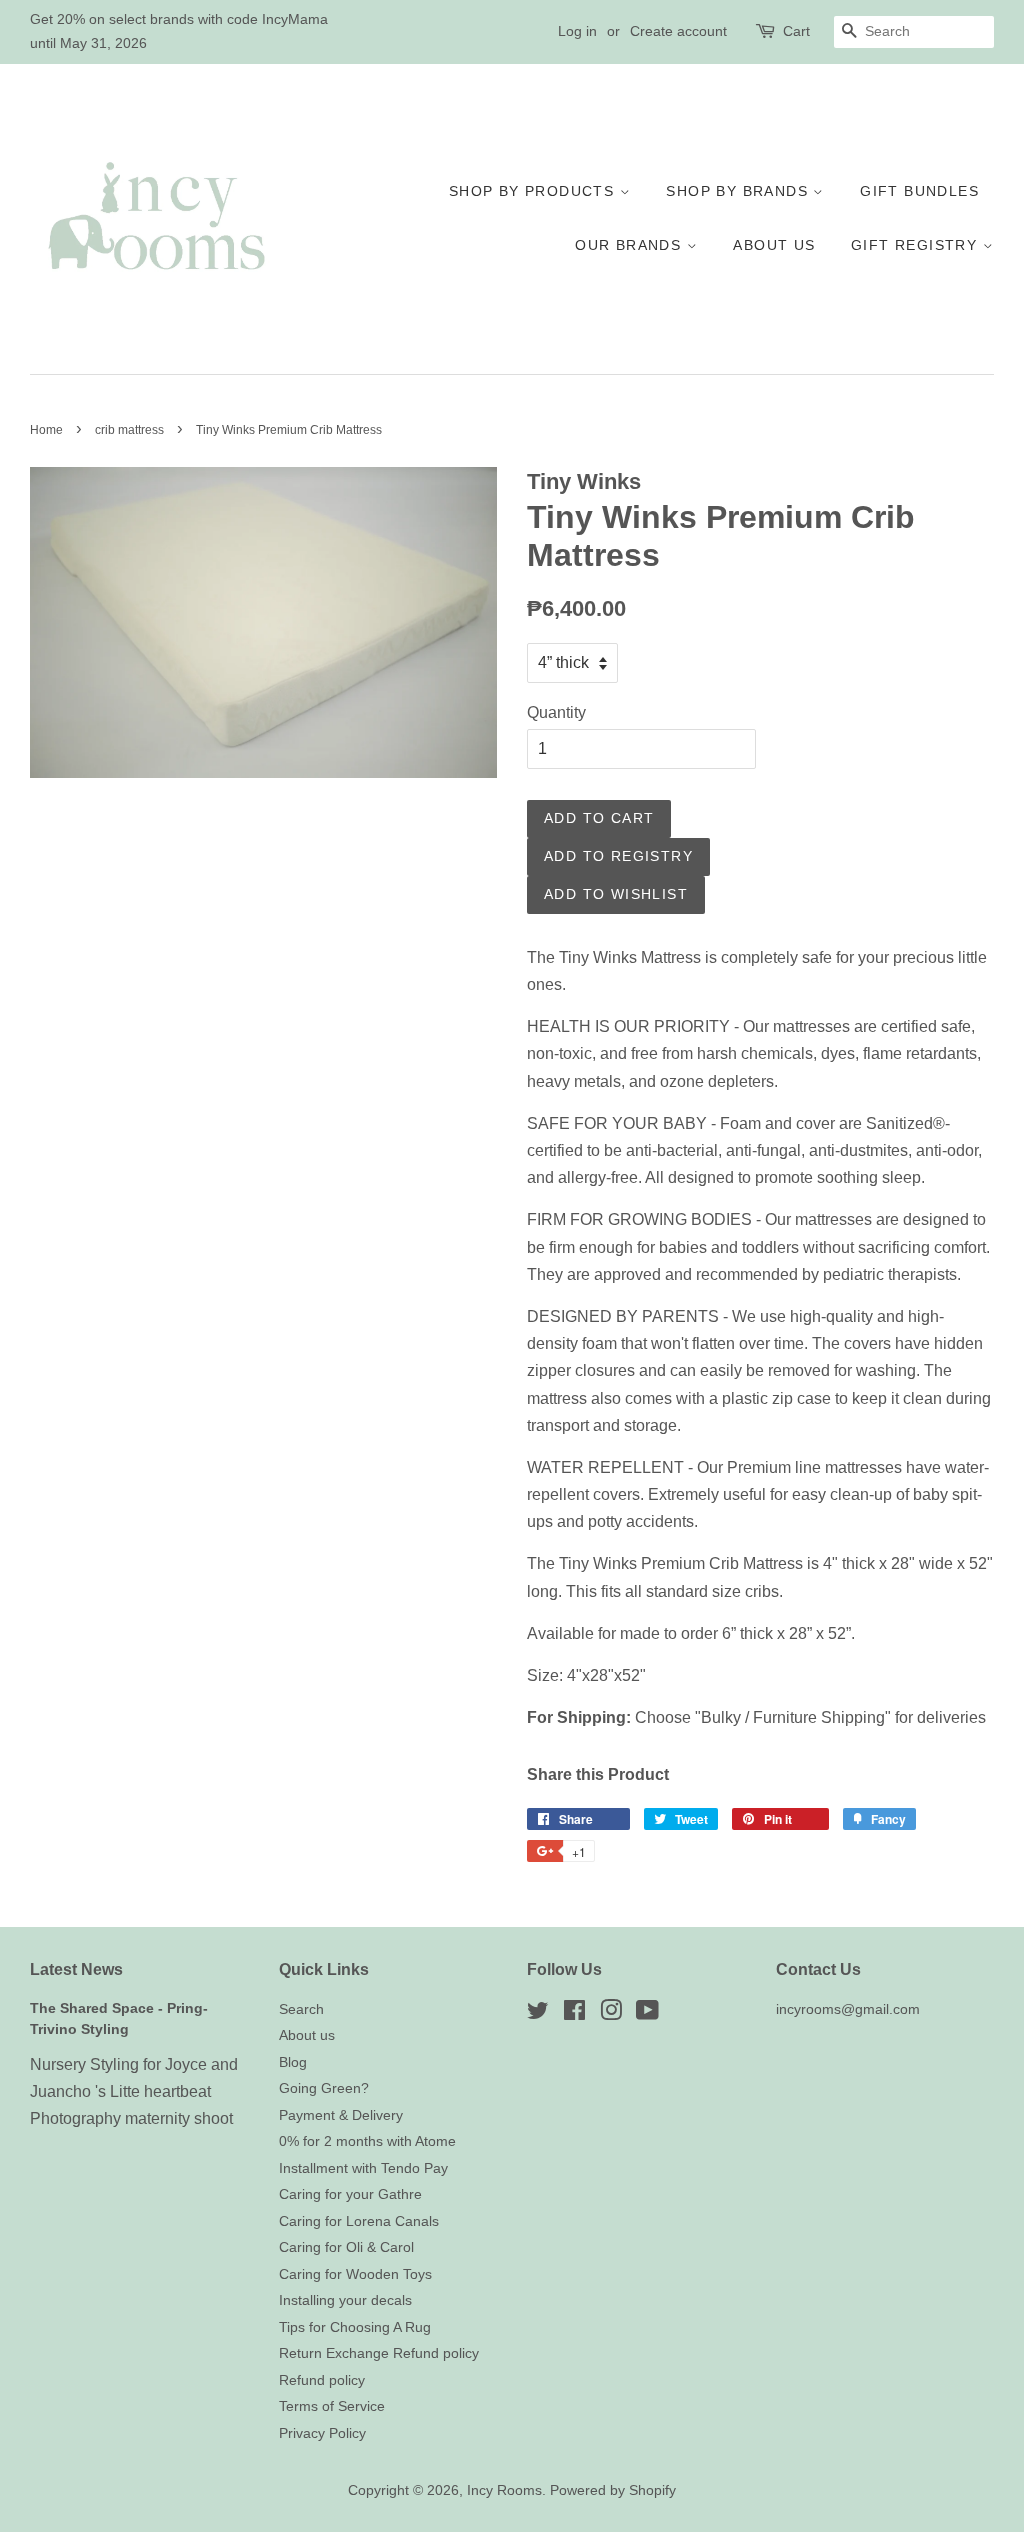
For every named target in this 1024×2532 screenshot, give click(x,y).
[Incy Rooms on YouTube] (647, 2014)
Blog (293, 2062)
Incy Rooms (504, 2490)
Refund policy (322, 2380)
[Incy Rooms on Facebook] (574, 2014)
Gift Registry (917, 245)
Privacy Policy (322, 2433)
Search (301, 2009)
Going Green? (324, 2088)
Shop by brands (739, 191)
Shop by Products (534, 191)
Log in (577, 31)
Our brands (630, 245)
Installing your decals (345, 2300)
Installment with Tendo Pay (363, 2168)
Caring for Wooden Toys (355, 2274)
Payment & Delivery (341, 2115)
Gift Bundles (919, 191)
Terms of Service (332, 2406)
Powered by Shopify (613, 2490)
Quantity (556, 712)
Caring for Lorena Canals (359, 2221)
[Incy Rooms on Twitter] (538, 2014)
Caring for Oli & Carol (346, 2247)
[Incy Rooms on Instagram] (611, 2014)
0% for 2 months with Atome (367, 2141)
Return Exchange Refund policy (379, 2353)
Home (46, 430)
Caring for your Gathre (350, 2194)
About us (774, 245)
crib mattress (129, 430)
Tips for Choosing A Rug (355, 2327)
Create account (678, 31)
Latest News (76, 1969)
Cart (796, 31)
